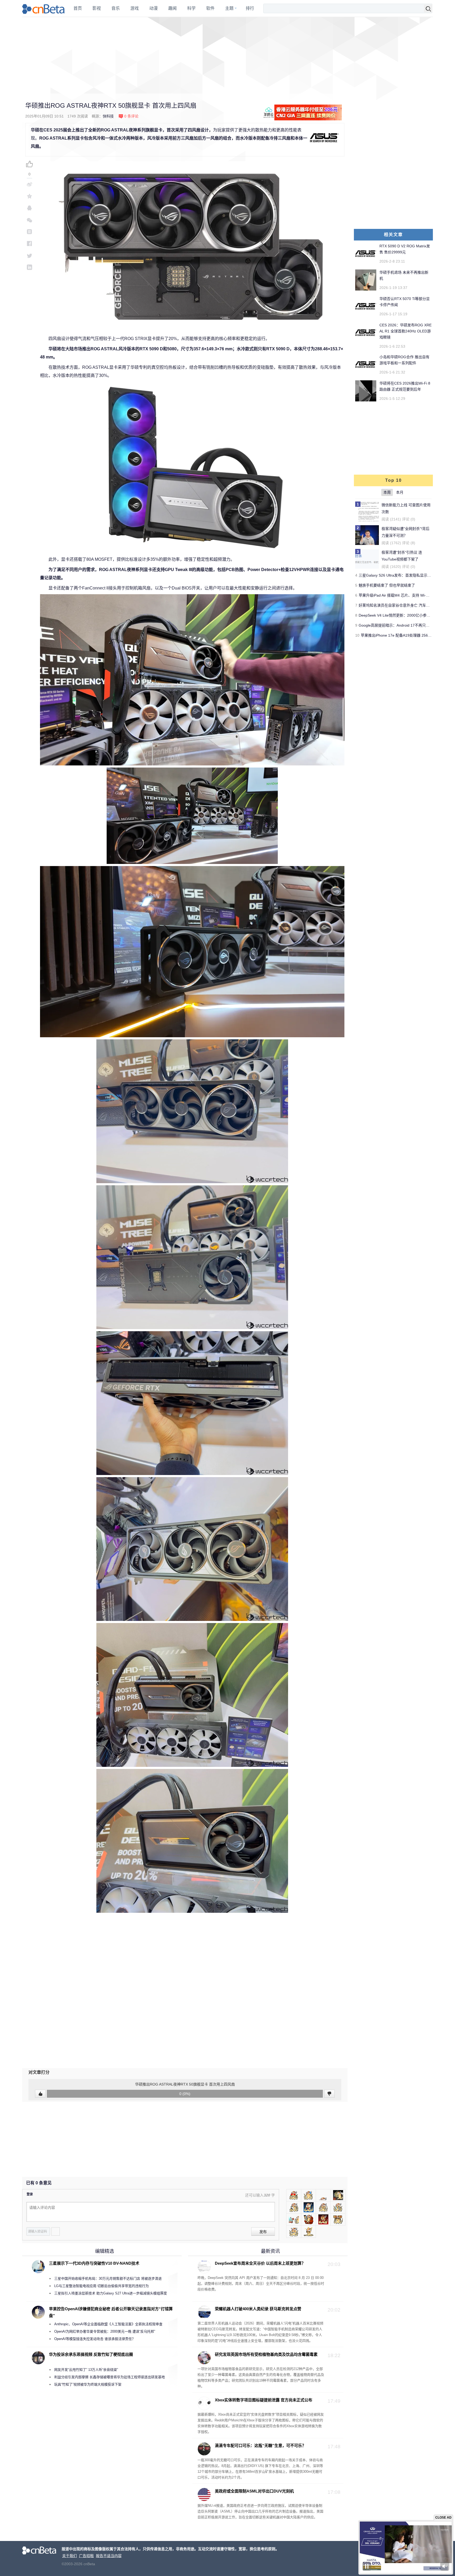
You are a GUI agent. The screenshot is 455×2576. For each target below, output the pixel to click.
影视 (97, 8)
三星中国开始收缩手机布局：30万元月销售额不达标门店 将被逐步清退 (108, 2278)
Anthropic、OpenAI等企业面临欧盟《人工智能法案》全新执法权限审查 (108, 2324)
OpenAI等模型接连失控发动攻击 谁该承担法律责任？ (95, 2339)
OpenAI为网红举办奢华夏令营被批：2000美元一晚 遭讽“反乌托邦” (105, 2331)
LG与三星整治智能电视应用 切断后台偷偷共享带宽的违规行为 (102, 2286)
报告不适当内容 (109, 2556)
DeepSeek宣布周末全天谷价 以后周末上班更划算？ (260, 2263)
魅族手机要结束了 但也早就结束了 (387, 585)
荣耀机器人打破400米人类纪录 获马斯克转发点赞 (258, 2309)
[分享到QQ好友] (29, 208)
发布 (263, 2232)
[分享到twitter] (29, 255)
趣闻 (172, 8)
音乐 (116, 8)
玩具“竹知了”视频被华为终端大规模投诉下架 (88, 2384)
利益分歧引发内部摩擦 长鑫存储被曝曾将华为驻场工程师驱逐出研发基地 (110, 2377)
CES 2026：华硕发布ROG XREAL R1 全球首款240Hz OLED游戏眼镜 (405, 331)
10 (357, 635)
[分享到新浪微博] (29, 184)
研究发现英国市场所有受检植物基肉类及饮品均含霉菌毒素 (266, 2354)
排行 (250, 8)
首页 (78, 8)
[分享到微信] (29, 220)
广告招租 (86, 2556)
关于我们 (70, 2556)
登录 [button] (30, 2194)
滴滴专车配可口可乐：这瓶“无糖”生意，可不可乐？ (260, 2445)
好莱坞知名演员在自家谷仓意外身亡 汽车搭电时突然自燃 (405, 605)
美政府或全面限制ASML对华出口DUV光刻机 (254, 2491)
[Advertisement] (227, 55)
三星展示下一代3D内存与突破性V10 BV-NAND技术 (94, 2263)
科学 (191, 8)
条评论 (131, 116)
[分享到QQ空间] (29, 196)
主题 (229, 8)
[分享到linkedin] (29, 267)
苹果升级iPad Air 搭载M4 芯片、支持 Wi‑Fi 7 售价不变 (403, 595)
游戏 (135, 8)
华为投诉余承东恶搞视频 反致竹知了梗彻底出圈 (91, 2354)
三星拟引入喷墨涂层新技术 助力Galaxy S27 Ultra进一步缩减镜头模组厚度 (111, 2293)
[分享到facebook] (29, 244)
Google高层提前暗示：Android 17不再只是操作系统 (401, 625)
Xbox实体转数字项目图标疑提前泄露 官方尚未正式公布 (264, 2400)
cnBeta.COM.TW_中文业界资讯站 (44, 8)
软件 (210, 8)
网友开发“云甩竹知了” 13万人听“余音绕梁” (86, 2370)
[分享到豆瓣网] (29, 232)
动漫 (154, 8)
